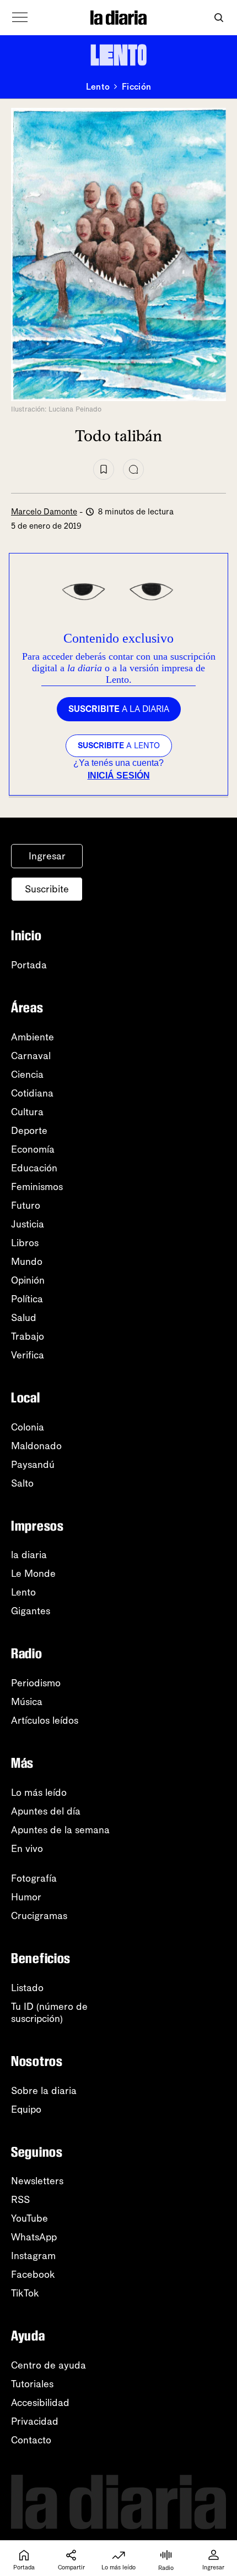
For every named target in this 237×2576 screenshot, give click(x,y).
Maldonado (36, 1446)
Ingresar (47, 856)
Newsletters (37, 2181)
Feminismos (37, 1187)
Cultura (27, 1112)
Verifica (28, 1355)
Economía (33, 1149)
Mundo (27, 1262)
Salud (24, 1318)
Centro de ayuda (49, 2365)
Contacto (31, 2440)
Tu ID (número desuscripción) (49, 2013)
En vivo (27, 1849)
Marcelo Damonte (44, 512)
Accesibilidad (40, 2403)
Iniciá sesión (119, 775)
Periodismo (36, 1683)
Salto (22, 1483)
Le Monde (33, 1574)
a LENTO (119, 746)
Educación (34, 1168)
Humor (26, 1897)
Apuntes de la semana (60, 1830)
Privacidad (35, 2421)
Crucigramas (39, 1916)
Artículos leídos (45, 1720)
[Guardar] (104, 469)
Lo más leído (39, 1793)
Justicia (28, 1224)
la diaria (29, 1555)
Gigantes (31, 1611)
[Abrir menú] (20, 18)
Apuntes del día (46, 1811)
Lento (98, 87)
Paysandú (33, 1465)
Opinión (28, 1280)
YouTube (29, 2218)
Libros (25, 1243)
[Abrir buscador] (219, 18)
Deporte (29, 1131)
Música (27, 1702)
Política (27, 1299)
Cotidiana (32, 1093)
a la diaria (119, 709)
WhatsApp (34, 2237)
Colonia (28, 1427)
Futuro (26, 1205)
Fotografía (34, 1878)
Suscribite (47, 889)
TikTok (25, 2293)
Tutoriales (32, 2384)
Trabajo (28, 1336)
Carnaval (31, 1056)
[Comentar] (133, 469)
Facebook (33, 2274)
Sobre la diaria (44, 2091)
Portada (29, 965)
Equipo (26, 2109)
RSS (20, 2200)
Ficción (136, 87)
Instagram (33, 2256)
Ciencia (27, 1075)
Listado (27, 1988)
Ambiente (33, 1037)
